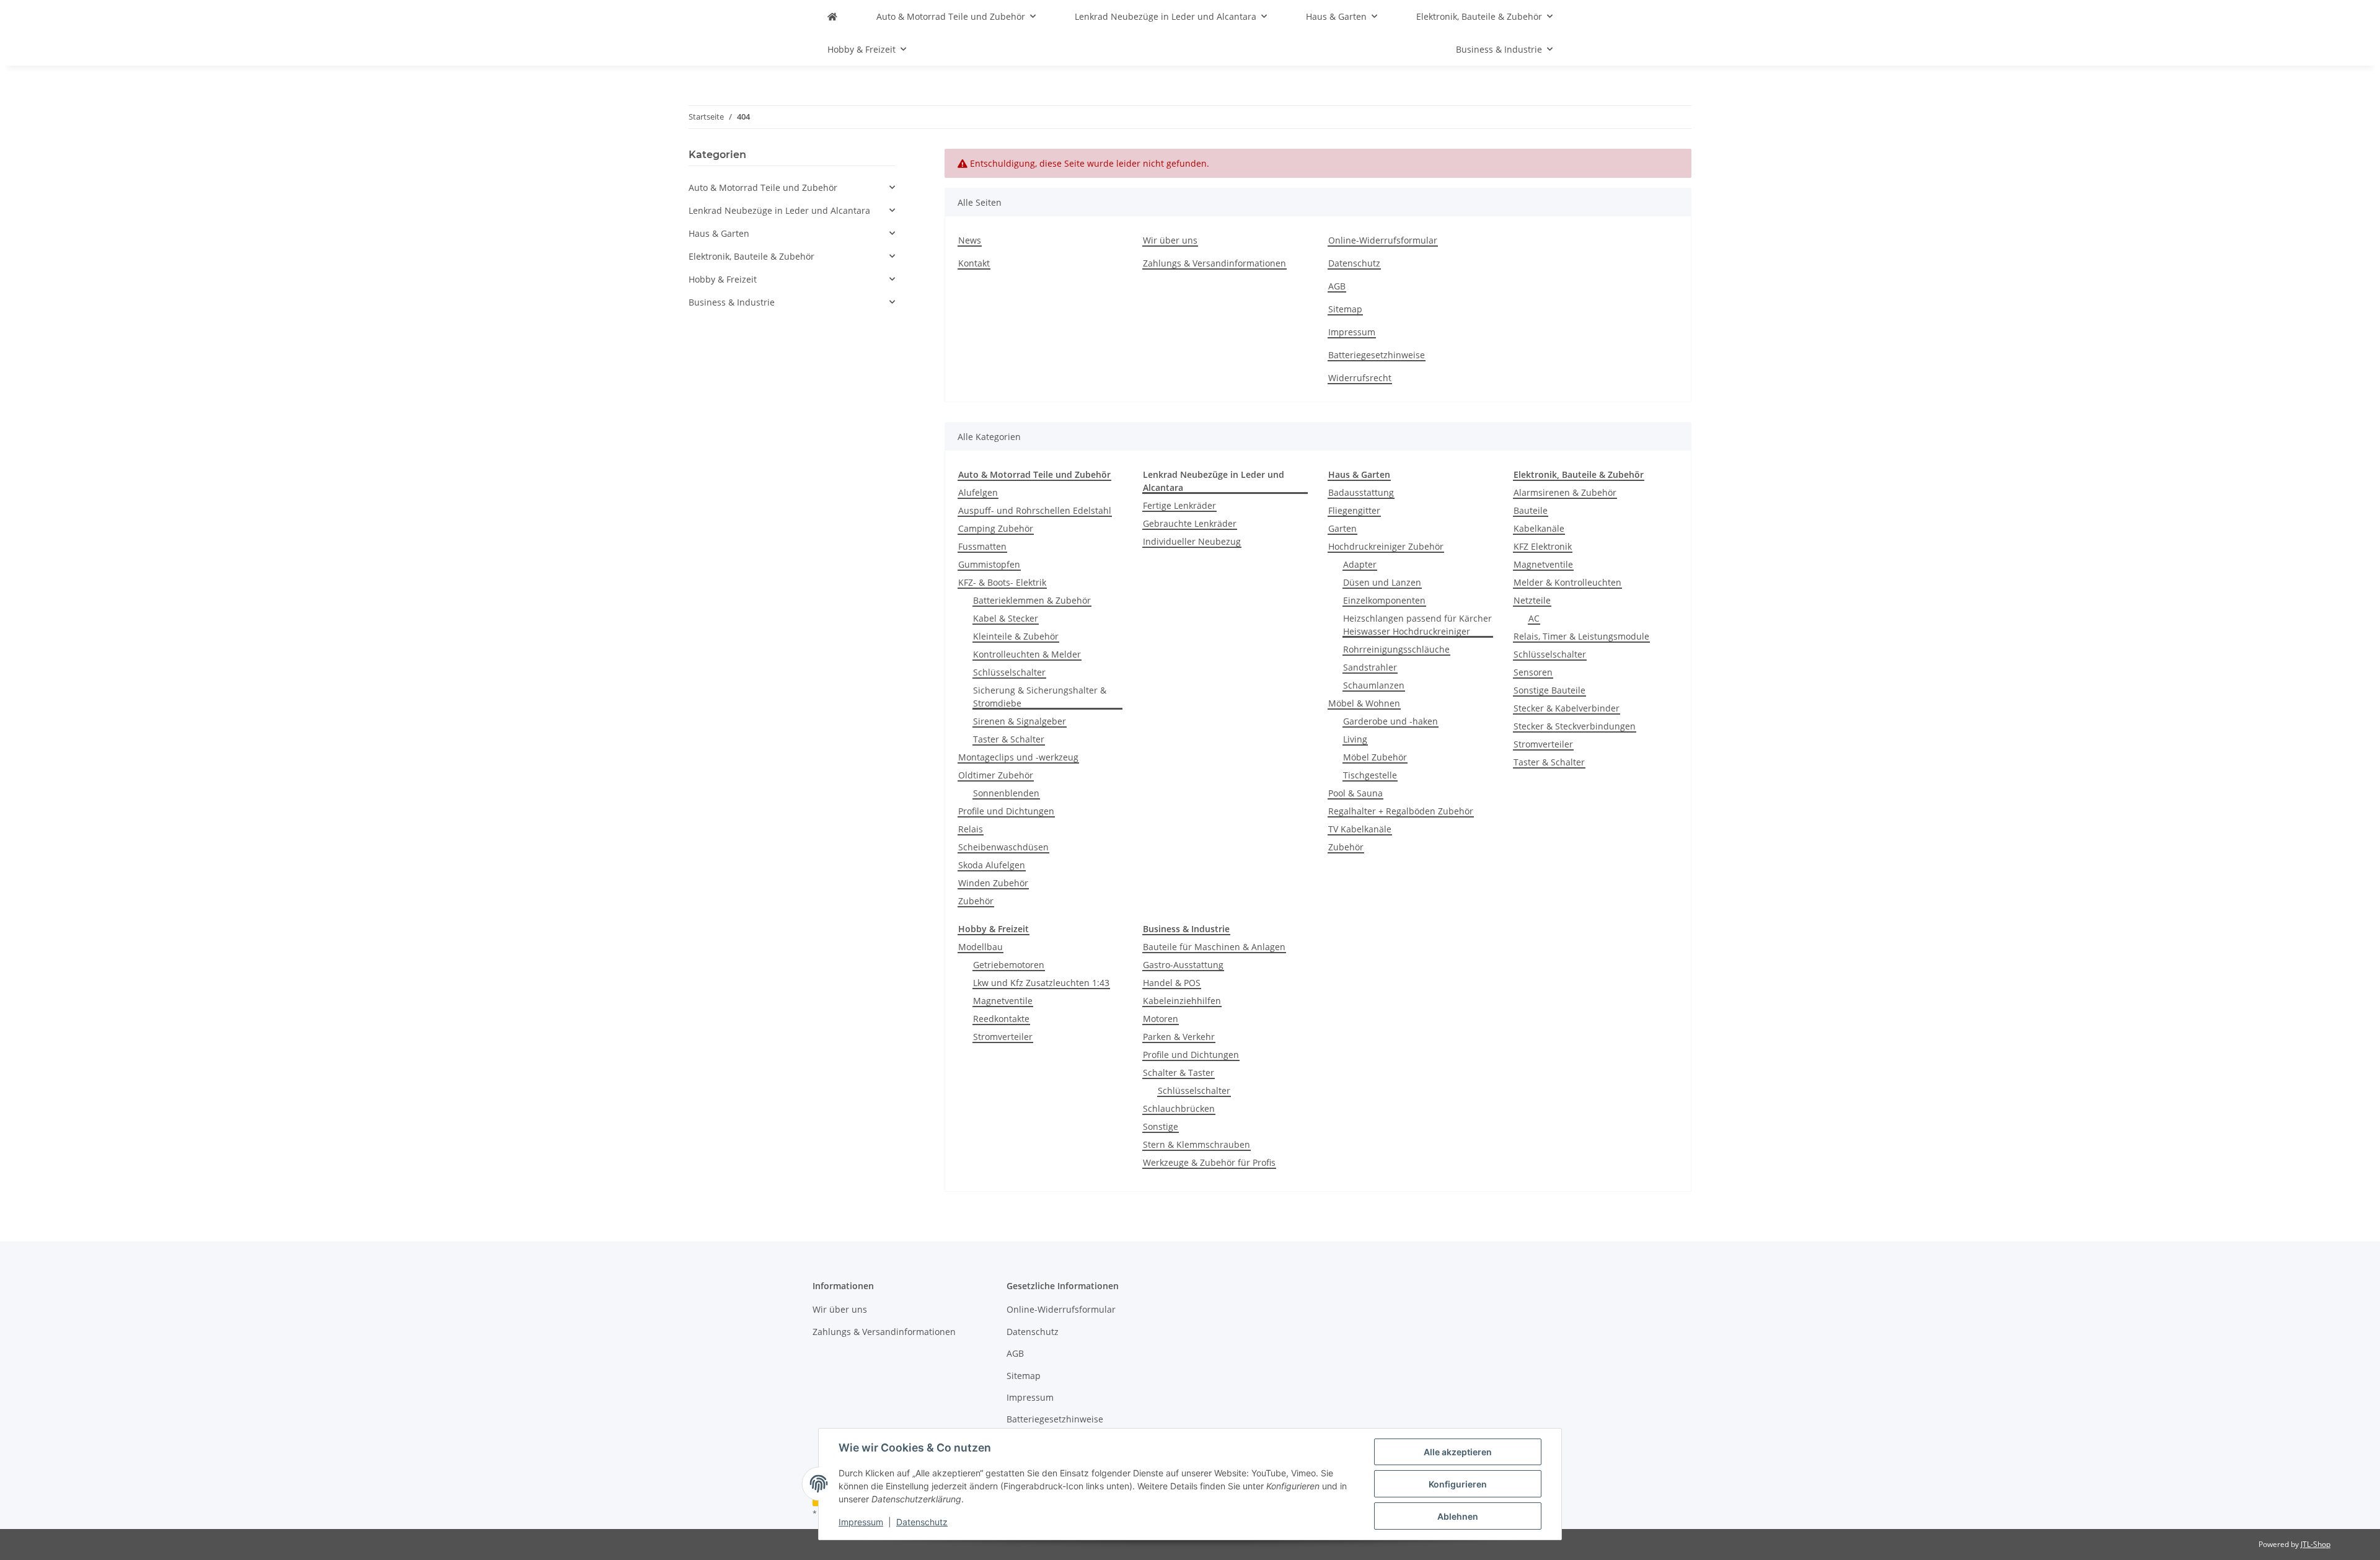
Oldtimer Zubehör (996, 775)
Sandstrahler (1370, 667)
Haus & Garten (719, 233)
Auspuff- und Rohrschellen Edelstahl (1035, 510)
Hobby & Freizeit (723, 279)
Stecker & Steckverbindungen (1575, 726)
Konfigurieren (1458, 1484)
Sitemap (1345, 309)
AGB (1337, 286)
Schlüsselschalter (1009, 672)
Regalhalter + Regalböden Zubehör (1401, 811)
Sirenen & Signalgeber (1020, 721)
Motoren (1161, 1019)
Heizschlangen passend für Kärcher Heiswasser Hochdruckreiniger (1417, 625)
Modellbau (981, 947)
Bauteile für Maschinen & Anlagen (1214, 947)
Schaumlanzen (1374, 685)
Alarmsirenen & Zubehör (1565, 492)
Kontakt (974, 263)
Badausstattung (1361, 492)
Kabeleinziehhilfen (1182, 1001)
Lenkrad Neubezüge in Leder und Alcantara (779, 210)
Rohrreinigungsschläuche (1396, 649)
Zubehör (976, 901)
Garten (1342, 528)
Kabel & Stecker (1006, 618)
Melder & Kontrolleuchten (1567, 582)
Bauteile (1531, 510)
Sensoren (1533, 672)
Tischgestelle (1370, 775)
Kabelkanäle (1539, 528)
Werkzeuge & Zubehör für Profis (1209, 1162)
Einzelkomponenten (1384, 600)
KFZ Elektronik (1543, 546)
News (970, 240)
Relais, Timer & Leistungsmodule (1581, 636)
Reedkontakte (1001, 1019)
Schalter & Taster (1179, 1073)
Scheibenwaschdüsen (1003, 847)
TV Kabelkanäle (1360, 829)
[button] (792, 187)
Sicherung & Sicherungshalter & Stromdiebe (1040, 697)
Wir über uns (1170, 240)
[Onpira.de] (832, 16)
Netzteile (1532, 600)
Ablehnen (1458, 1516)
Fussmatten (982, 546)
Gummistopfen (989, 564)
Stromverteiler (1543, 744)
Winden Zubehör (993, 883)
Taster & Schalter (1009, 739)
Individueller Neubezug (1192, 541)
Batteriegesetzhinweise (1377, 355)
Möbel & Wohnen (1364, 703)
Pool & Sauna (1355, 793)
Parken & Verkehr (1179, 1037)
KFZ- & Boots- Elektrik (1002, 582)
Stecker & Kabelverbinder (1567, 708)
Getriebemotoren (1009, 965)
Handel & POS (1172, 983)
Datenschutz (922, 1522)
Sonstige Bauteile (1549, 690)
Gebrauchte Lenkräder (1190, 523)
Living (1355, 739)
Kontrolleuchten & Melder (1027, 654)
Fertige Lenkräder (1179, 505)
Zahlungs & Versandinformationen (1214, 263)
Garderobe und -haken (1391, 721)
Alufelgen (978, 492)
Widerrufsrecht (1360, 378)
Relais (971, 829)
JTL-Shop (2316, 1544)
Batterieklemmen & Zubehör (1032, 600)
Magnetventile (1543, 564)
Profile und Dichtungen (1006, 811)
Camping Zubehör (996, 528)
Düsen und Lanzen (1382, 582)
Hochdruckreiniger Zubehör (1386, 546)
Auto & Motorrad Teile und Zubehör (763, 187)
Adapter (1360, 564)
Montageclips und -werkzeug (1018, 757)
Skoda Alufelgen (992, 865)
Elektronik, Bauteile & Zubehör (751, 256)
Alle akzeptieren (1458, 1452)
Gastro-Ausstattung (1183, 965)
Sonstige (1161, 1126)
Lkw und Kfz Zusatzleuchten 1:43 (1041, 983)
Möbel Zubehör (1375, 757)
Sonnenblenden (1006, 793)
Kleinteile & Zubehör (1016, 636)
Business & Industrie (732, 302)
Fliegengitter (1354, 510)
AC (1534, 618)
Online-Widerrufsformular (1383, 240)
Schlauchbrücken (1179, 1108)
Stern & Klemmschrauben (1197, 1144)
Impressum (861, 1522)
